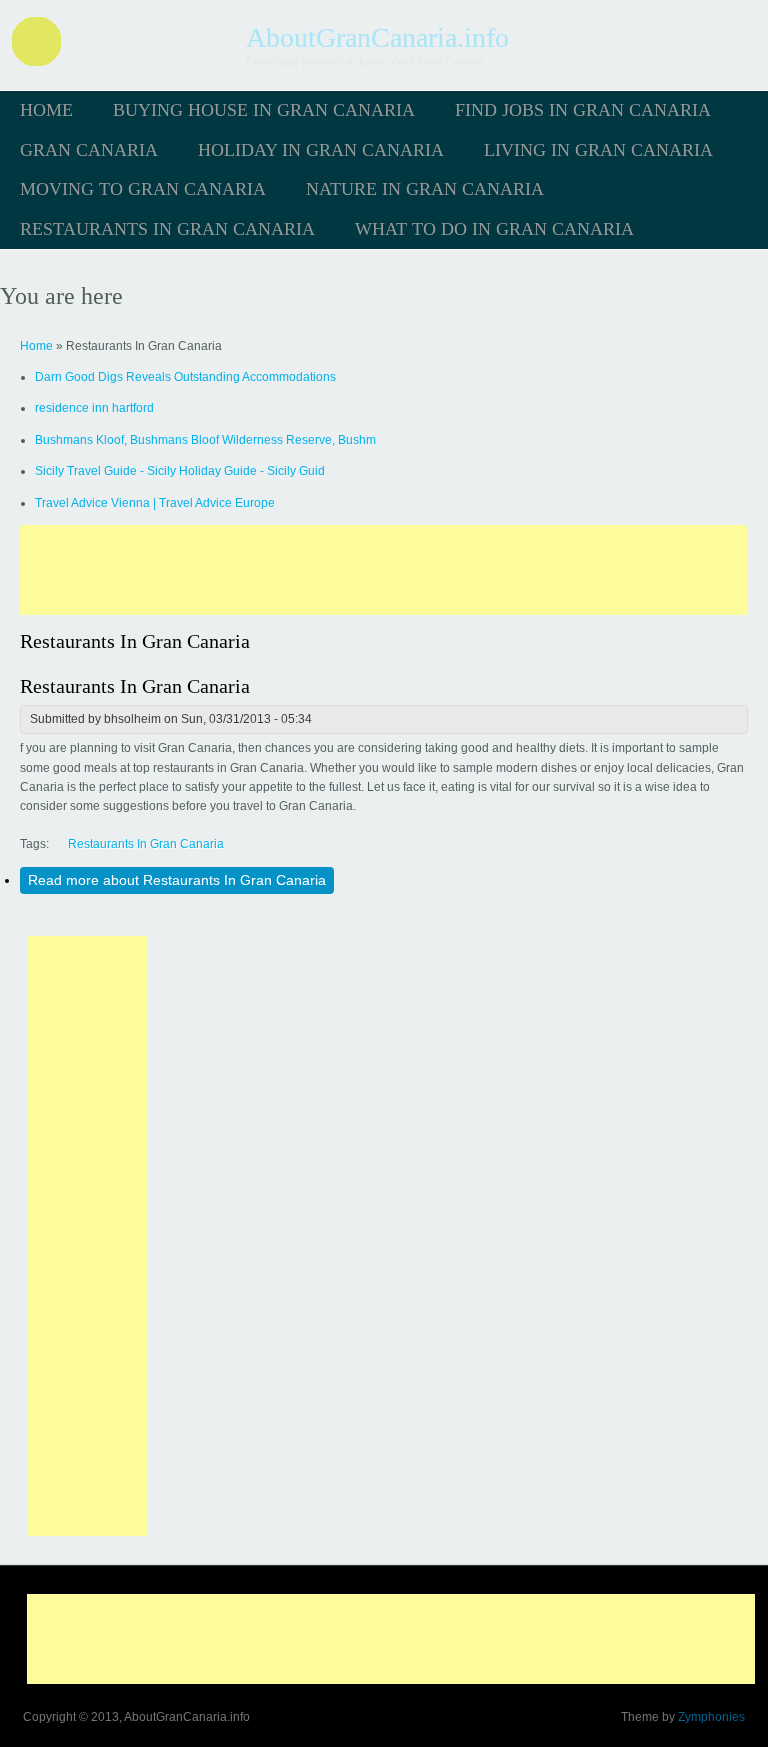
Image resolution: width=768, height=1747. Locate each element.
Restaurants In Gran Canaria (167, 229)
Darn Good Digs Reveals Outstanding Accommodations (185, 377)
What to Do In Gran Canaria (494, 229)
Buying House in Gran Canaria (264, 110)
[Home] (123, 65)
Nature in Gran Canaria (425, 189)
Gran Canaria (89, 150)
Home (46, 110)
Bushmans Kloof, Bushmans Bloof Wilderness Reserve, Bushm (205, 440)
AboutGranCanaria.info (377, 37)
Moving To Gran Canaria (143, 189)
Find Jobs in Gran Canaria (583, 110)
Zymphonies (711, 1717)
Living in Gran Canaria (598, 150)
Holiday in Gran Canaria (321, 150)
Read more (177, 880)
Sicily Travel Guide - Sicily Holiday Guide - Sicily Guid (180, 471)
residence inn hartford (94, 408)
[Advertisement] (384, 570)
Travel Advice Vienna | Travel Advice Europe (155, 503)
